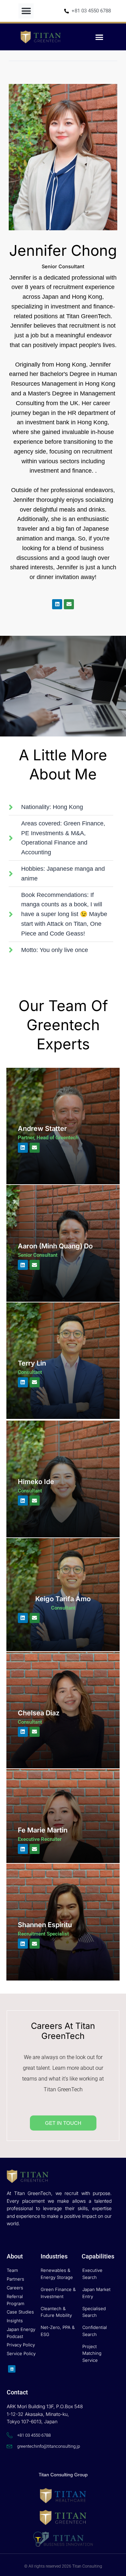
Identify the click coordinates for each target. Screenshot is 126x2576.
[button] (26, 11)
